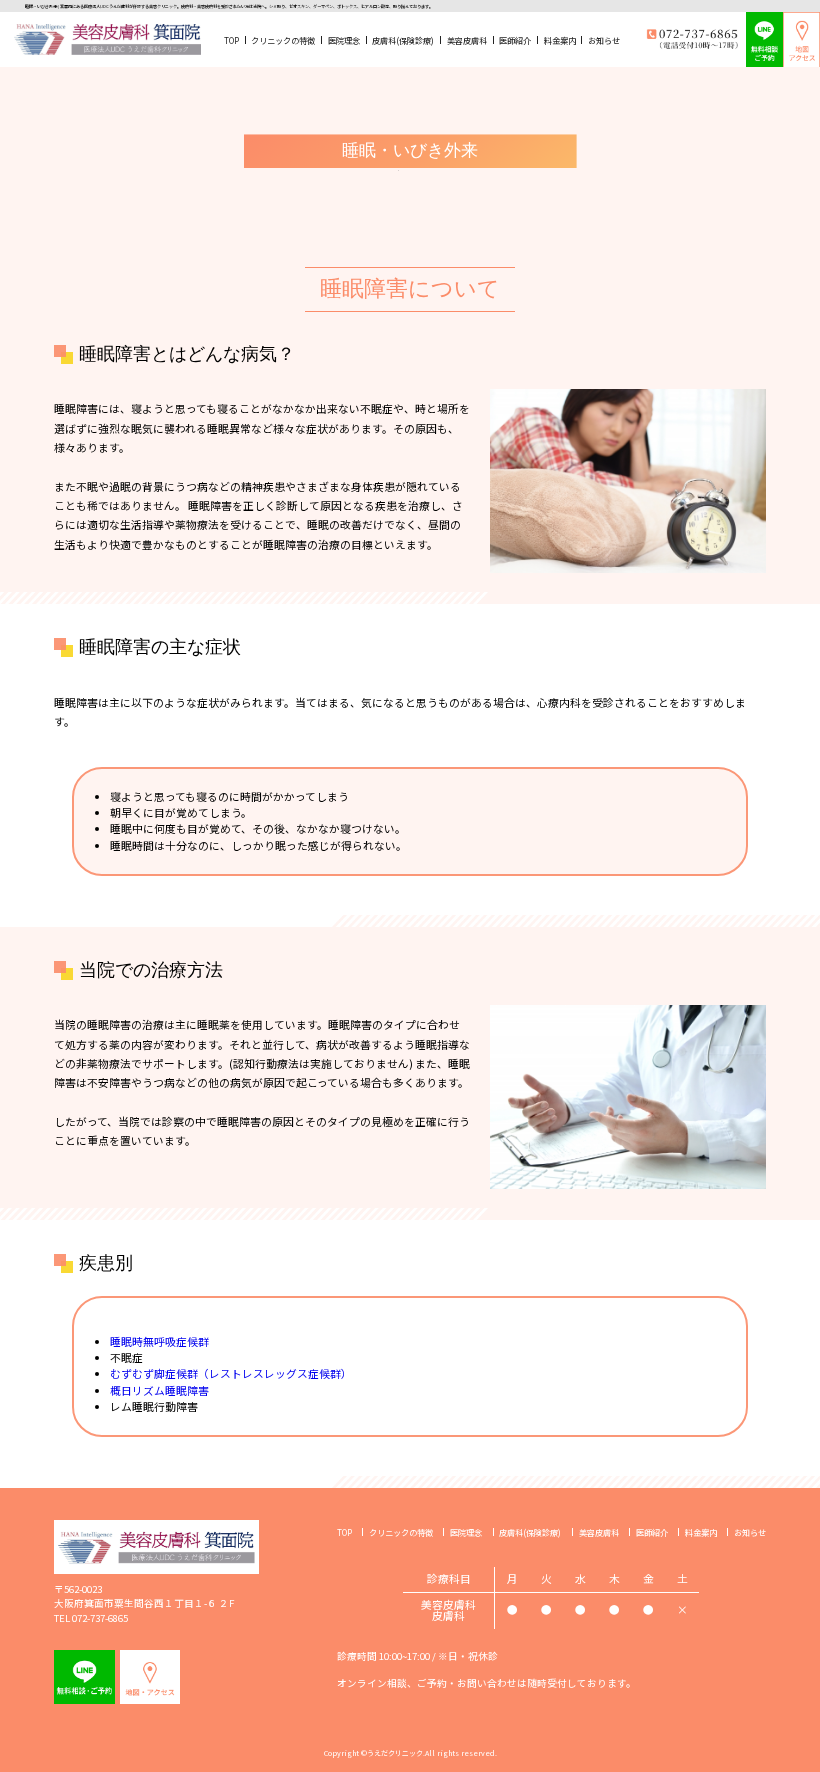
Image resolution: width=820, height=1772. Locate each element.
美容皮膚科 (467, 40)
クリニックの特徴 (283, 40)
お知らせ (604, 40)
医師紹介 (515, 40)
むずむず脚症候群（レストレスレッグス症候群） (231, 1373)
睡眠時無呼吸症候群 (159, 1341)
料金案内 (560, 40)
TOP (231, 40)
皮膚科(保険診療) (403, 40)
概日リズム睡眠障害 (159, 1390)
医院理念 (344, 40)
